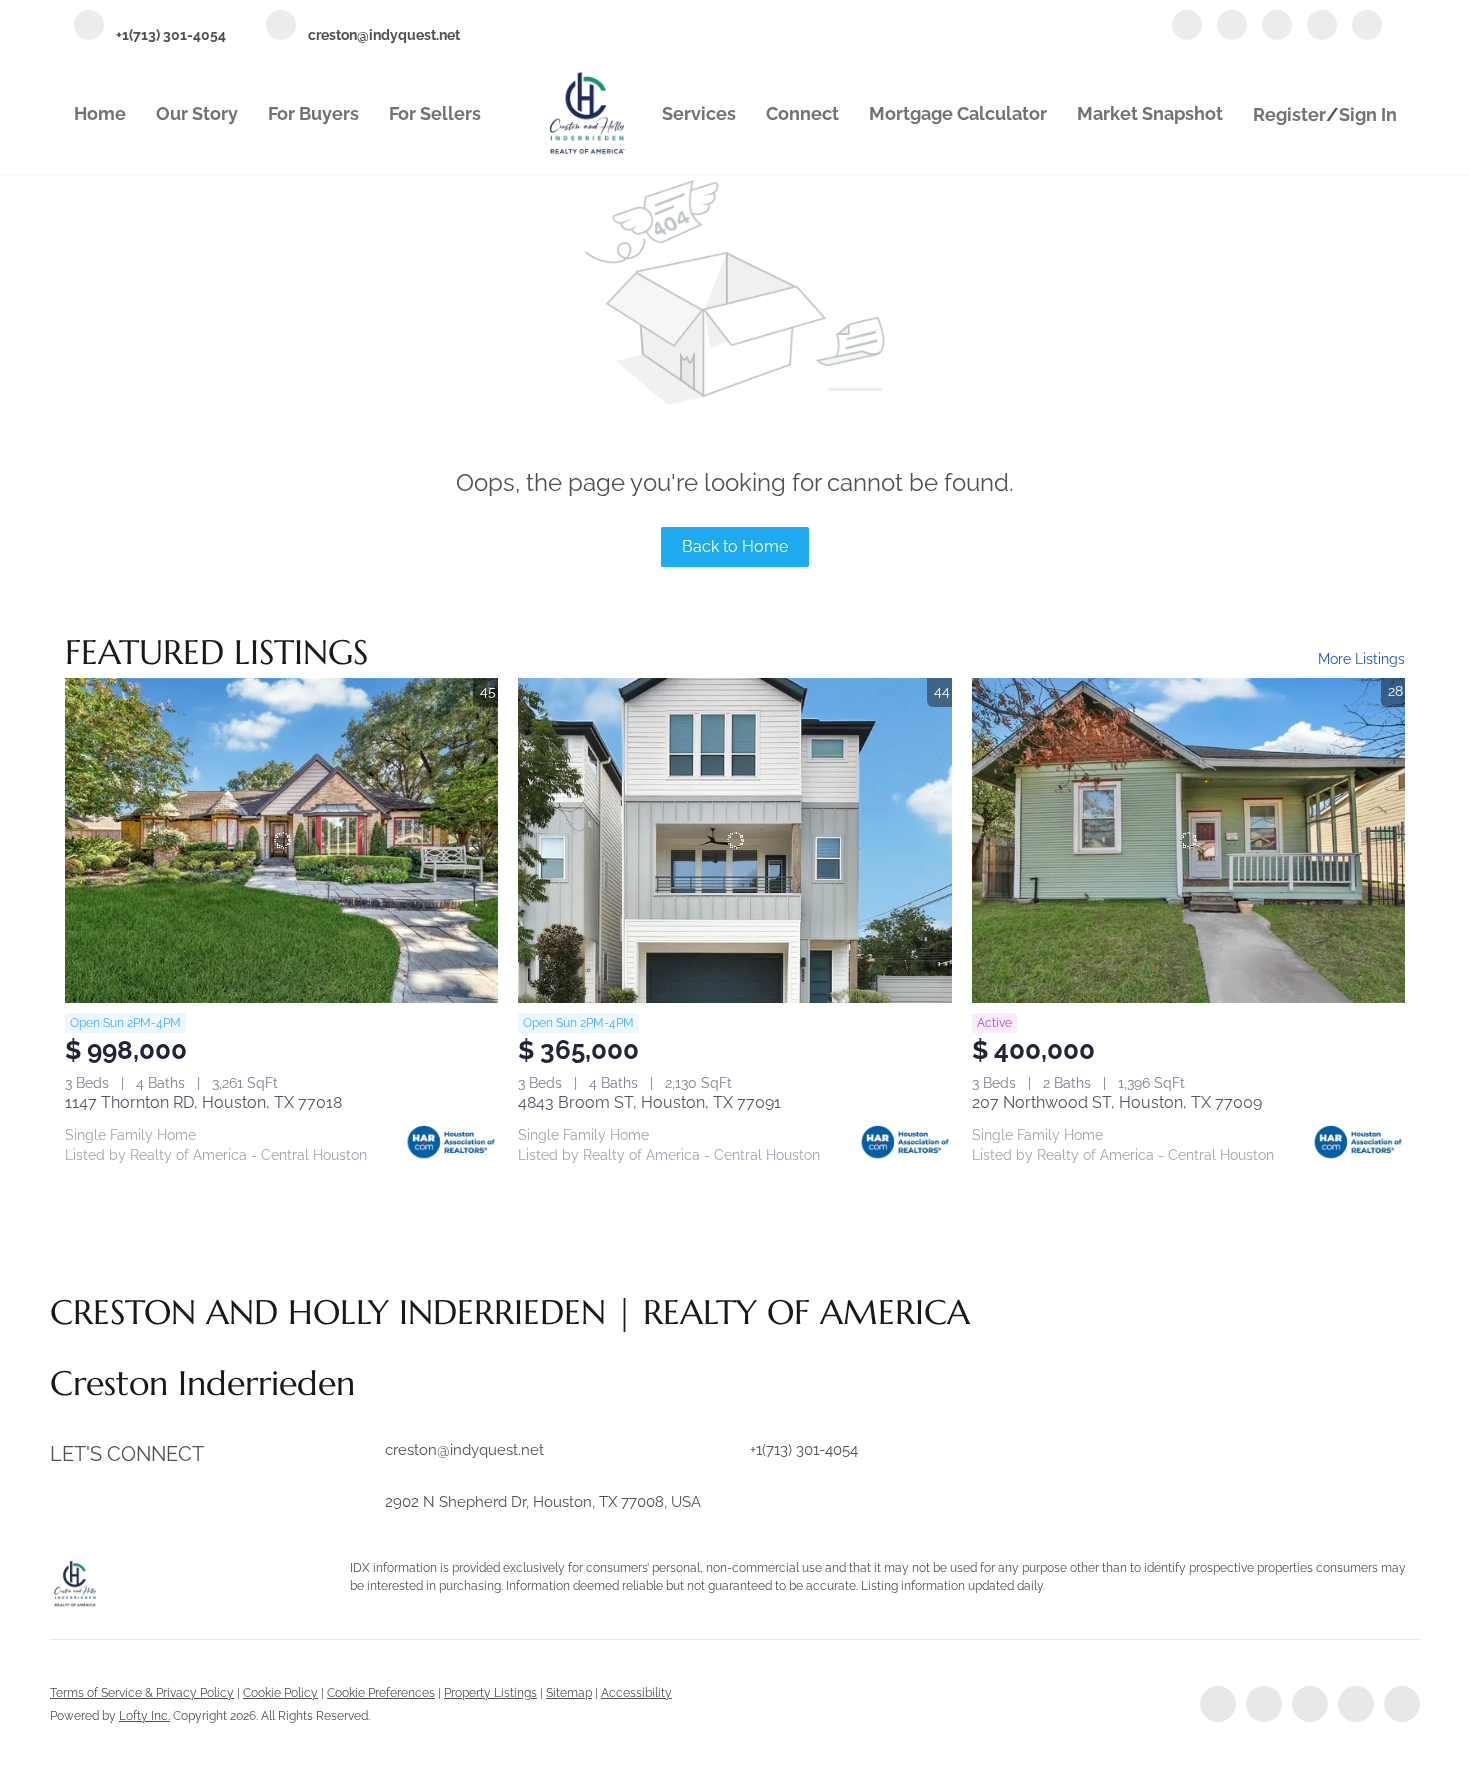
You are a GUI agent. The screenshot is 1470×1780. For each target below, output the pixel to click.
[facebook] (1187, 27)
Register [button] (1289, 114)
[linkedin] (1232, 27)
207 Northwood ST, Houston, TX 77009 (1117, 1102)
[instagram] (1277, 27)
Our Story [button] (197, 113)
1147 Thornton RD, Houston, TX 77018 (203, 1102)
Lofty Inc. (144, 1716)
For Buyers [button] (313, 113)
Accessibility (636, 1693)
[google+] (1367, 27)
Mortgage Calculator (958, 113)
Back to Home (735, 546)
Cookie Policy (280, 1693)
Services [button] (699, 113)
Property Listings (490, 1693)
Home (100, 113)
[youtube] (1322, 27)
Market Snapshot (1150, 113)
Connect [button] (802, 113)
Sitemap (569, 1693)
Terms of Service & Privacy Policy (142, 1693)
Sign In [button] (1368, 114)
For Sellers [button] (435, 113)
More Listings (1361, 659)
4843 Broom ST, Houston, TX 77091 (649, 1102)
